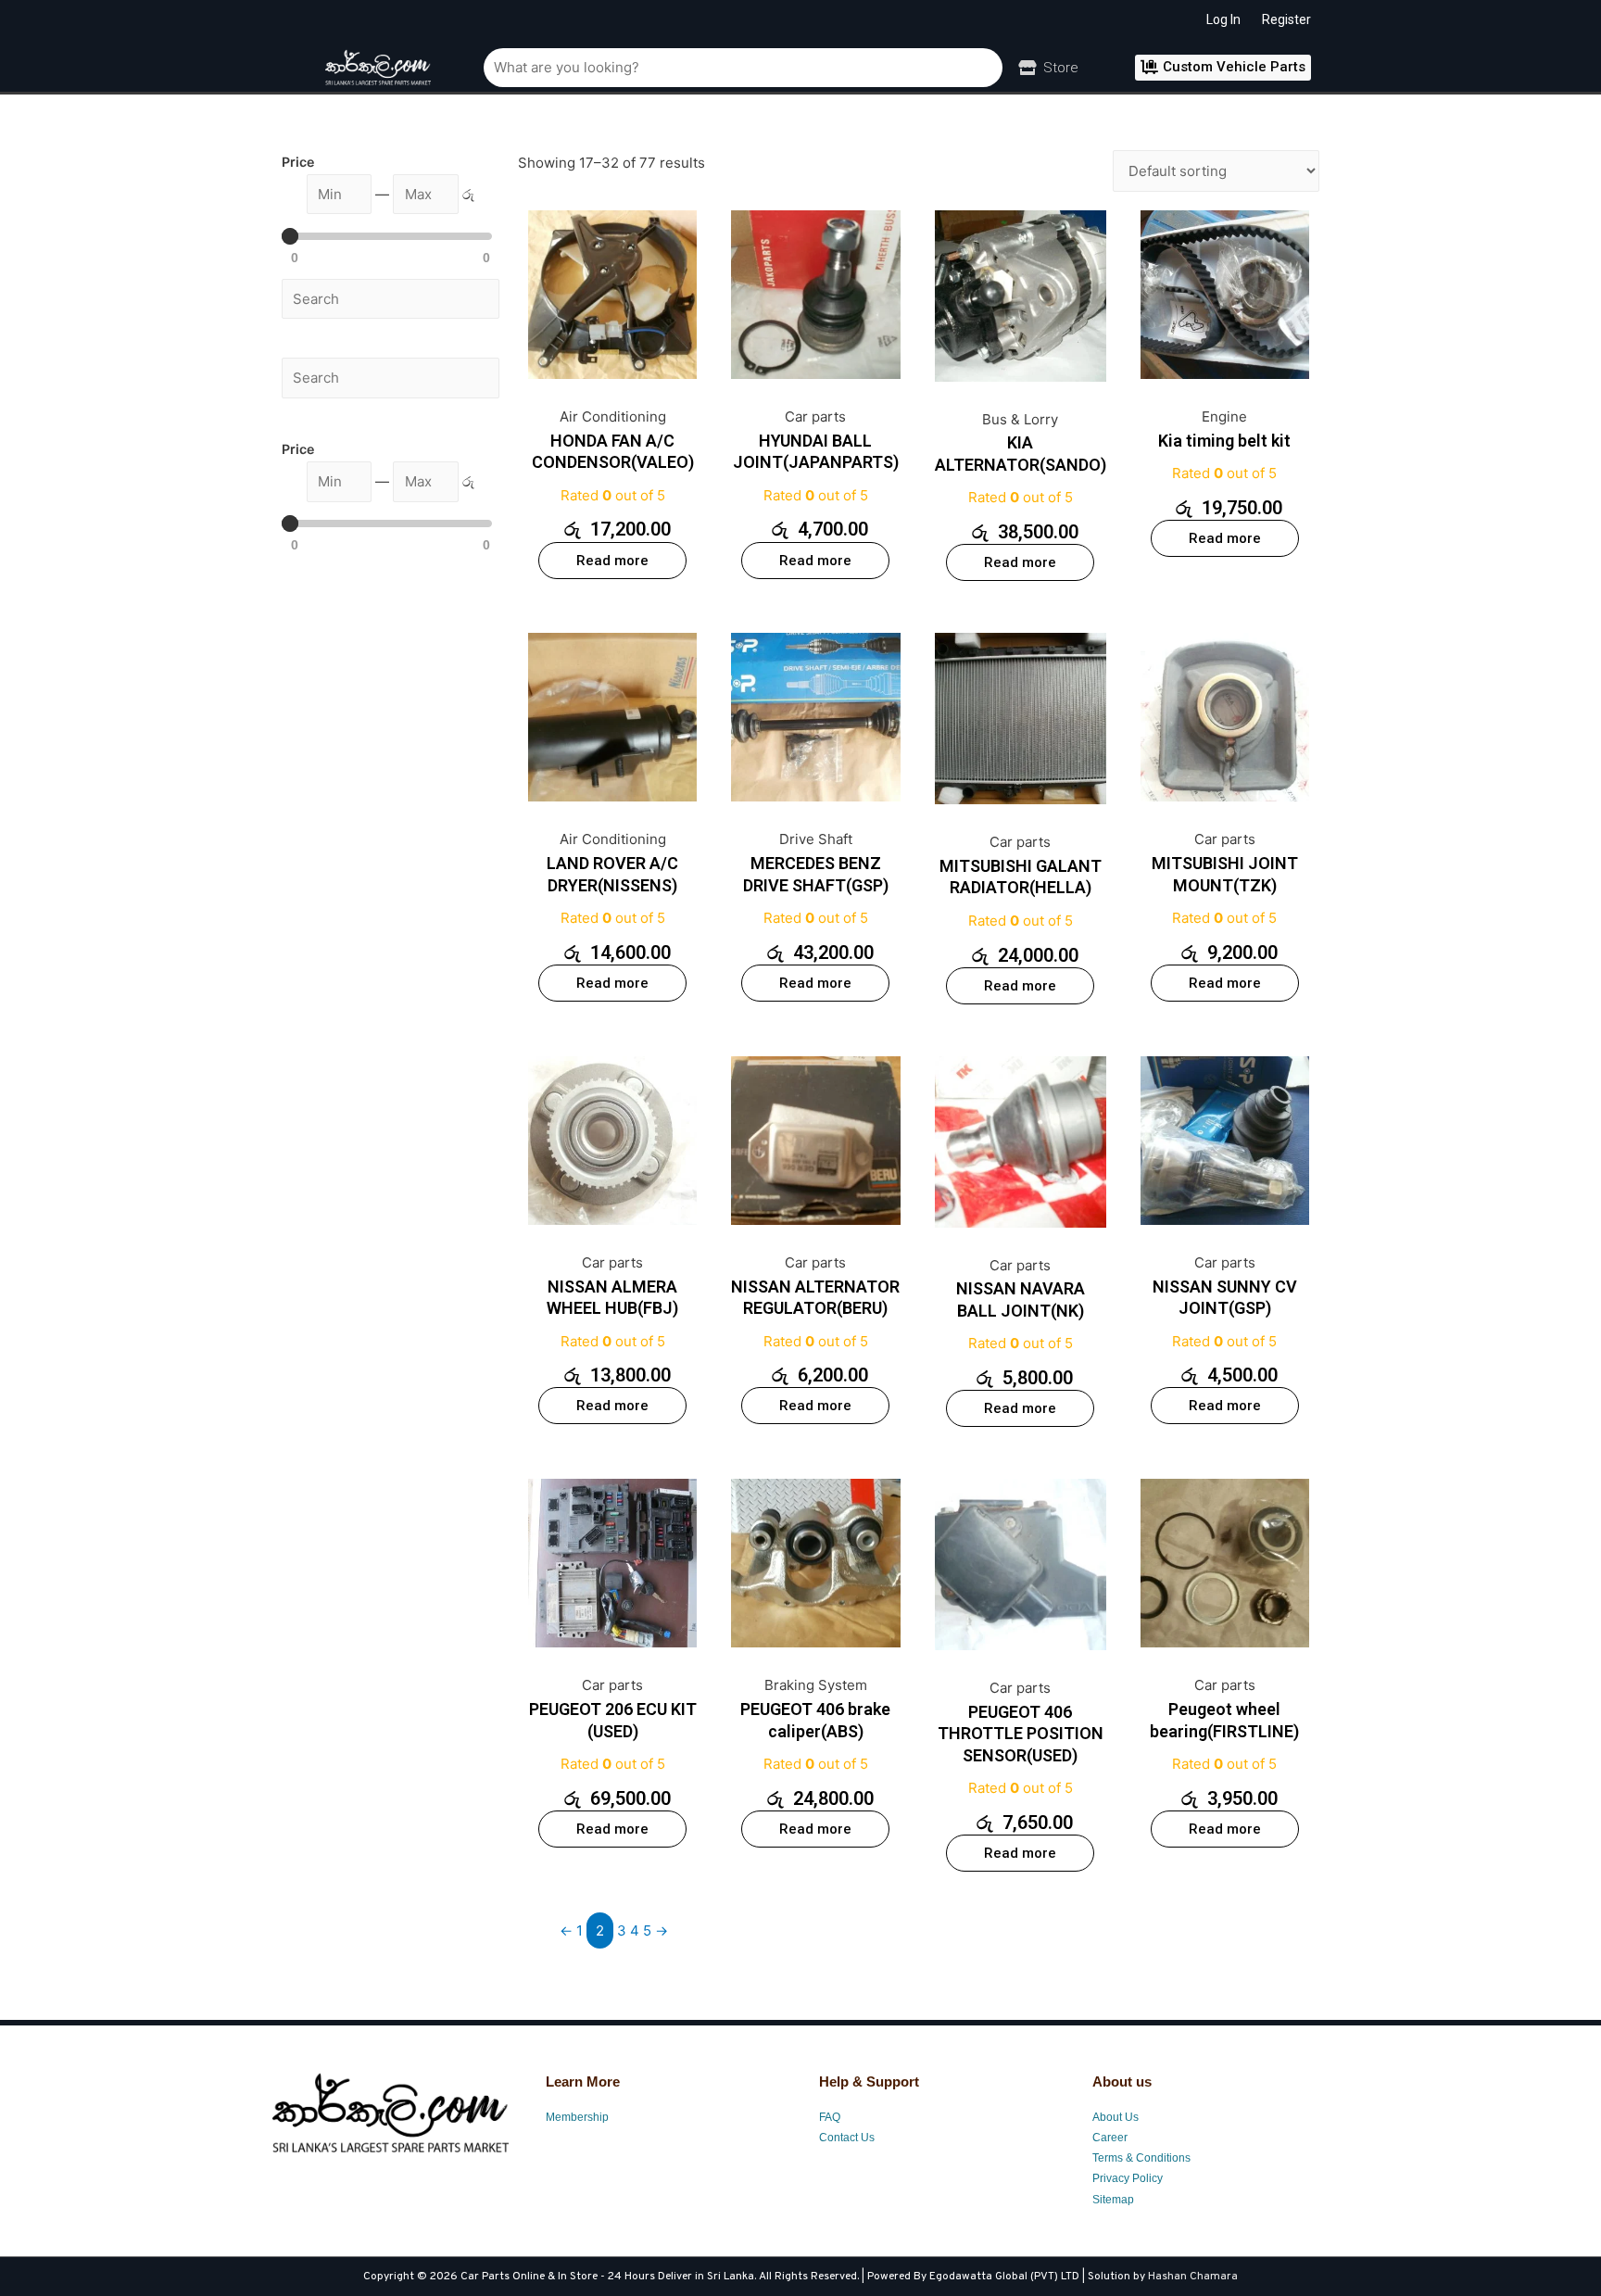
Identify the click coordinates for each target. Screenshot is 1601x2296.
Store (1061, 68)
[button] (1223, 68)
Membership (577, 2117)
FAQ (830, 2117)
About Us (1116, 2117)
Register (1286, 19)
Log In (1223, 19)
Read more (612, 561)
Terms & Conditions (1141, 2158)
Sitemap (1113, 2200)
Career (1110, 2138)
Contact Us (847, 2138)
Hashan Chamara (1193, 2277)
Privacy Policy (1128, 2178)
